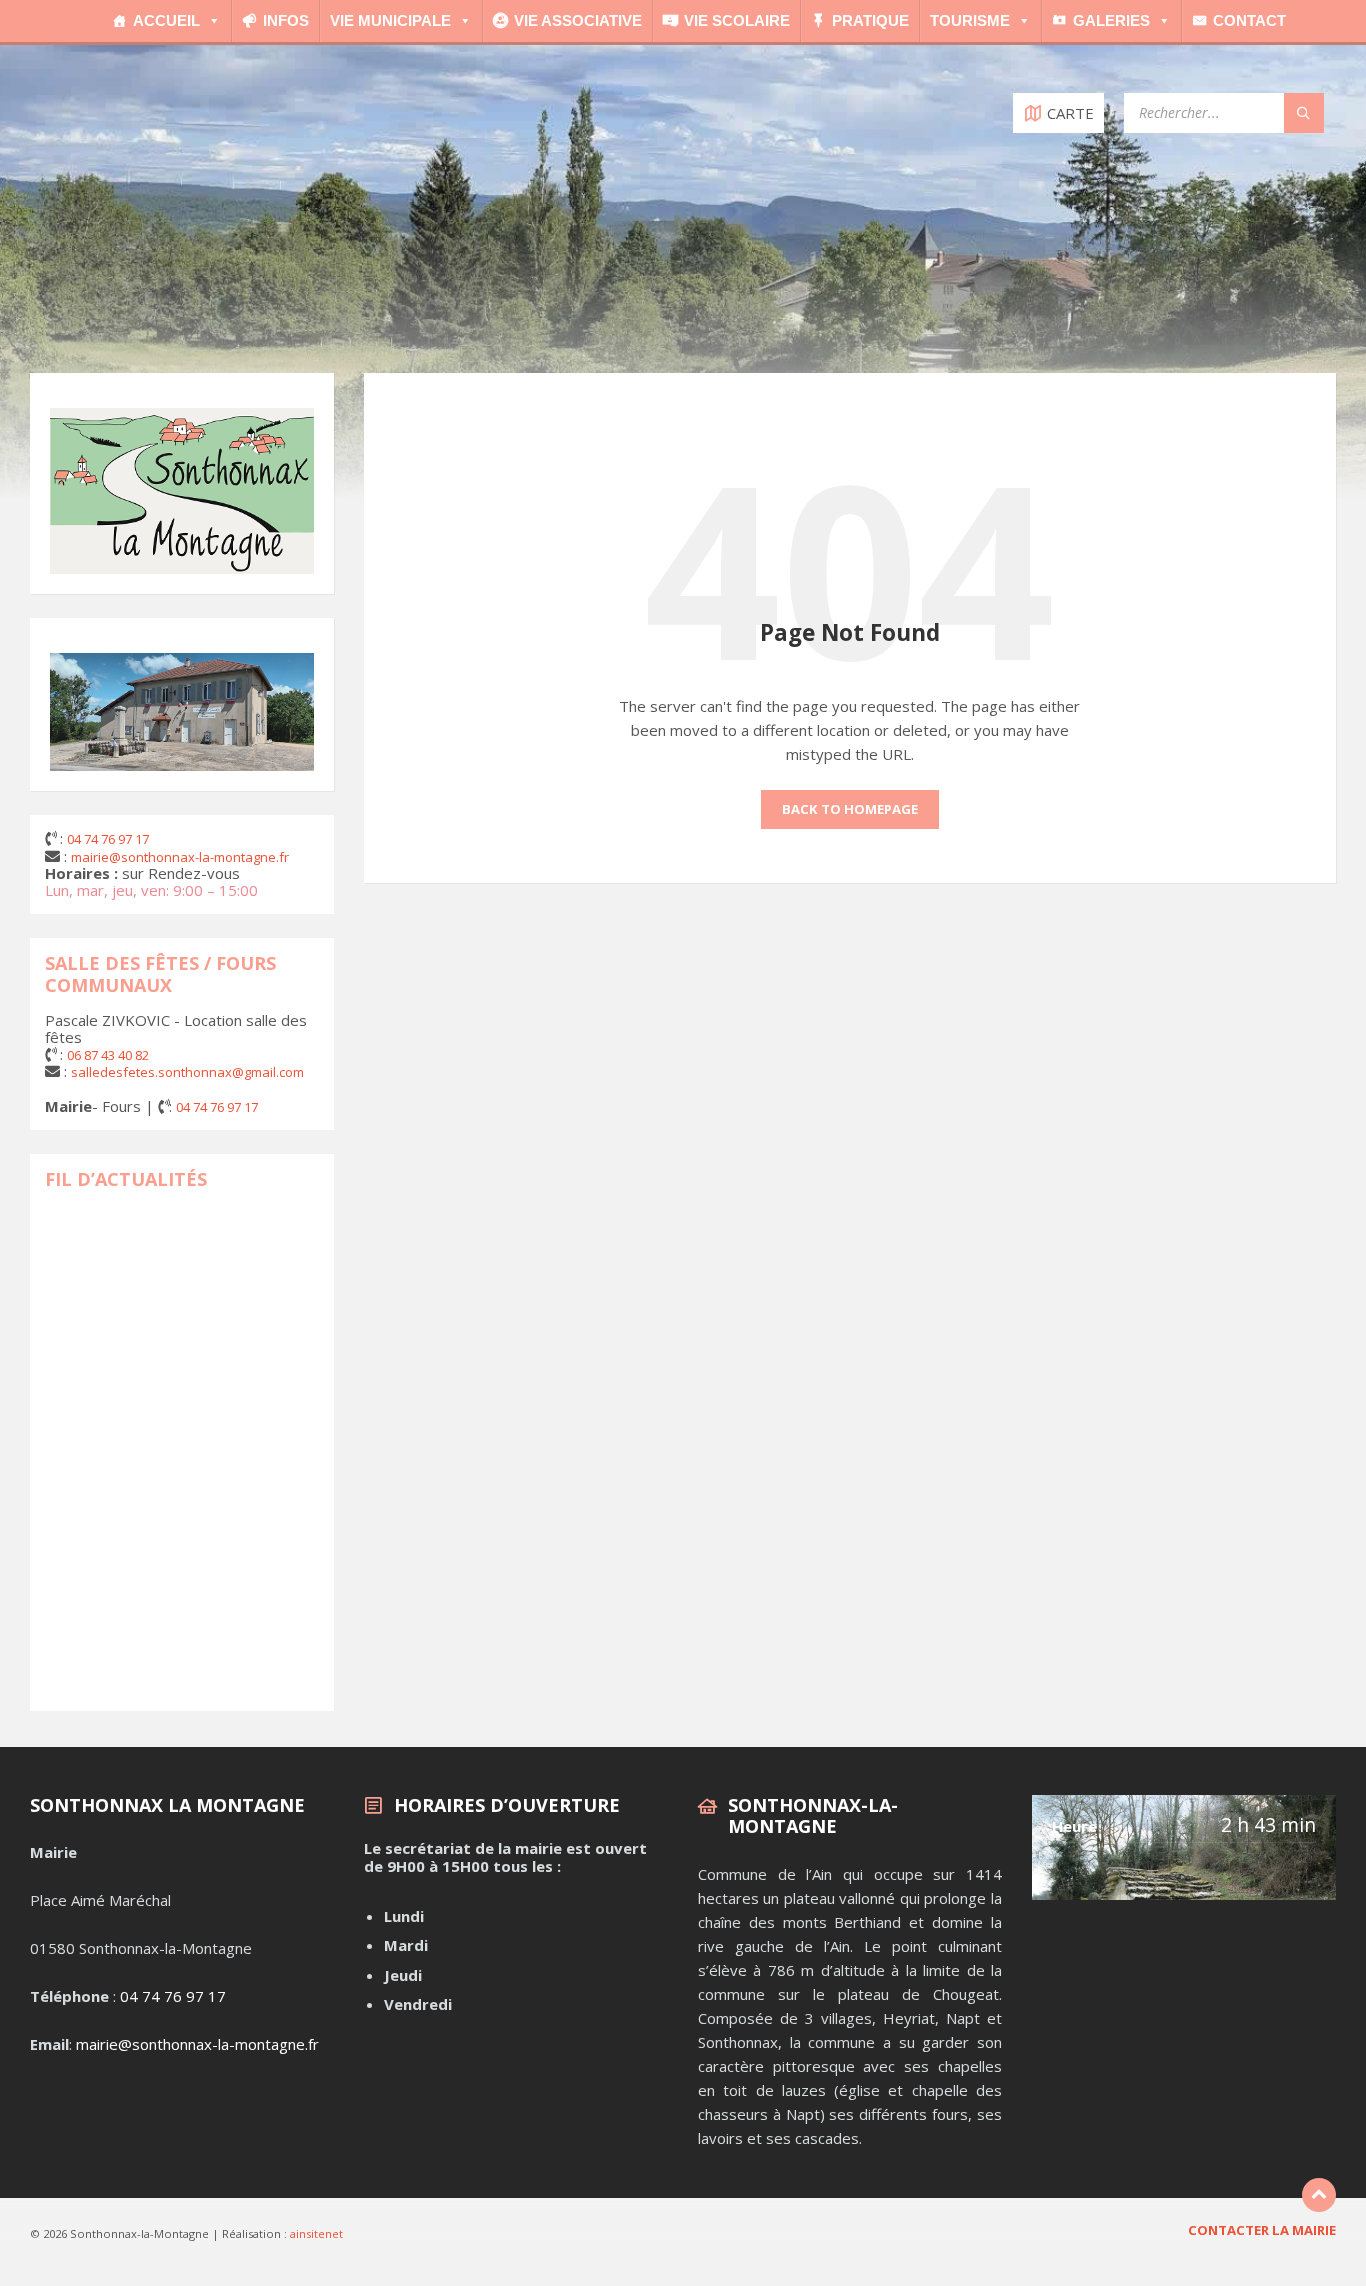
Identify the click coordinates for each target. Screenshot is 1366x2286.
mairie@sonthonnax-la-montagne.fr (197, 2044)
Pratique (870, 20)
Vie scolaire (737, 20)
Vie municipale (390, 20)
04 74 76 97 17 (173, 1996)
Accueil (166, 20)
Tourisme (970, 20)
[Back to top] (1319, 2195)
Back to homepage (850, 809)
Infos (286, 20)
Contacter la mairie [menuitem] (1262, 2230)
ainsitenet (316, 2233)
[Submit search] (1304, 113)
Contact (1249, 20)
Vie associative (578, 20)
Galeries (1111, 20)
